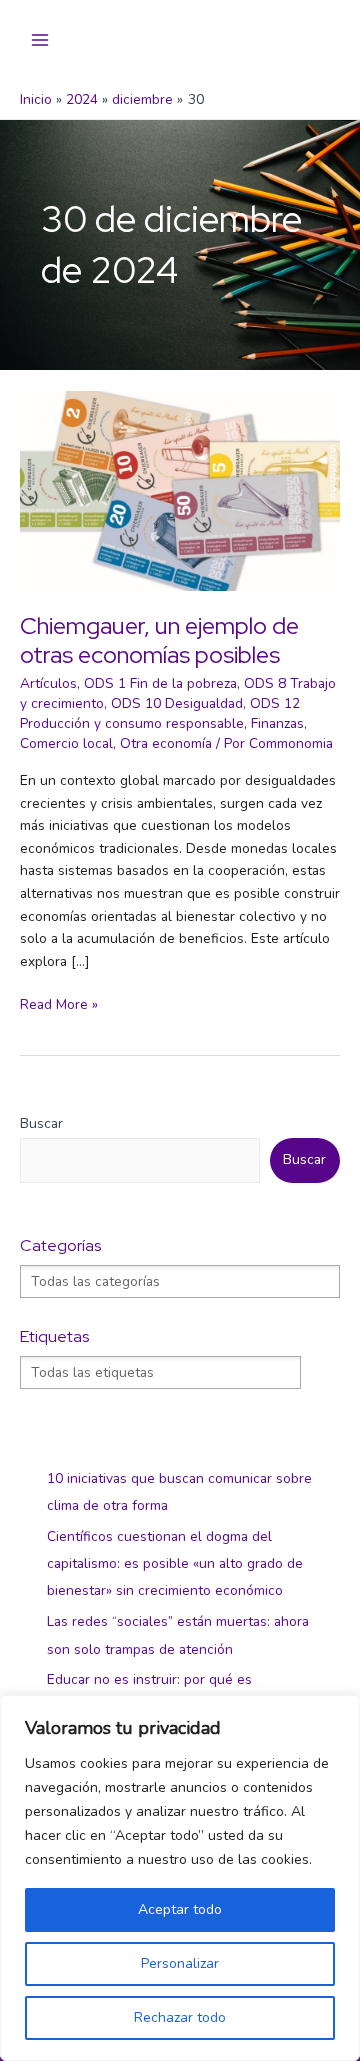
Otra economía (166, 743)
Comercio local (66, 743)
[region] (180, 1878)
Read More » (59, 1005)
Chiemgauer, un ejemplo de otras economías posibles (159, 640)
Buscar (41, 1123)
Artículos (48, 683)
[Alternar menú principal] (40, 40)
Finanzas (277, 723)
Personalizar (180, 1963)
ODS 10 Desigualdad (177, 703)
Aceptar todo (180, 1909)
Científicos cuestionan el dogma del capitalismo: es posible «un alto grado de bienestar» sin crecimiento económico (175, 1564)
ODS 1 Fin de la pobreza (160, 683)
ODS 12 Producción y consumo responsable (160, 713)
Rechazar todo (180, 2017)
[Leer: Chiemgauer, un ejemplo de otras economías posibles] (180, 489)
